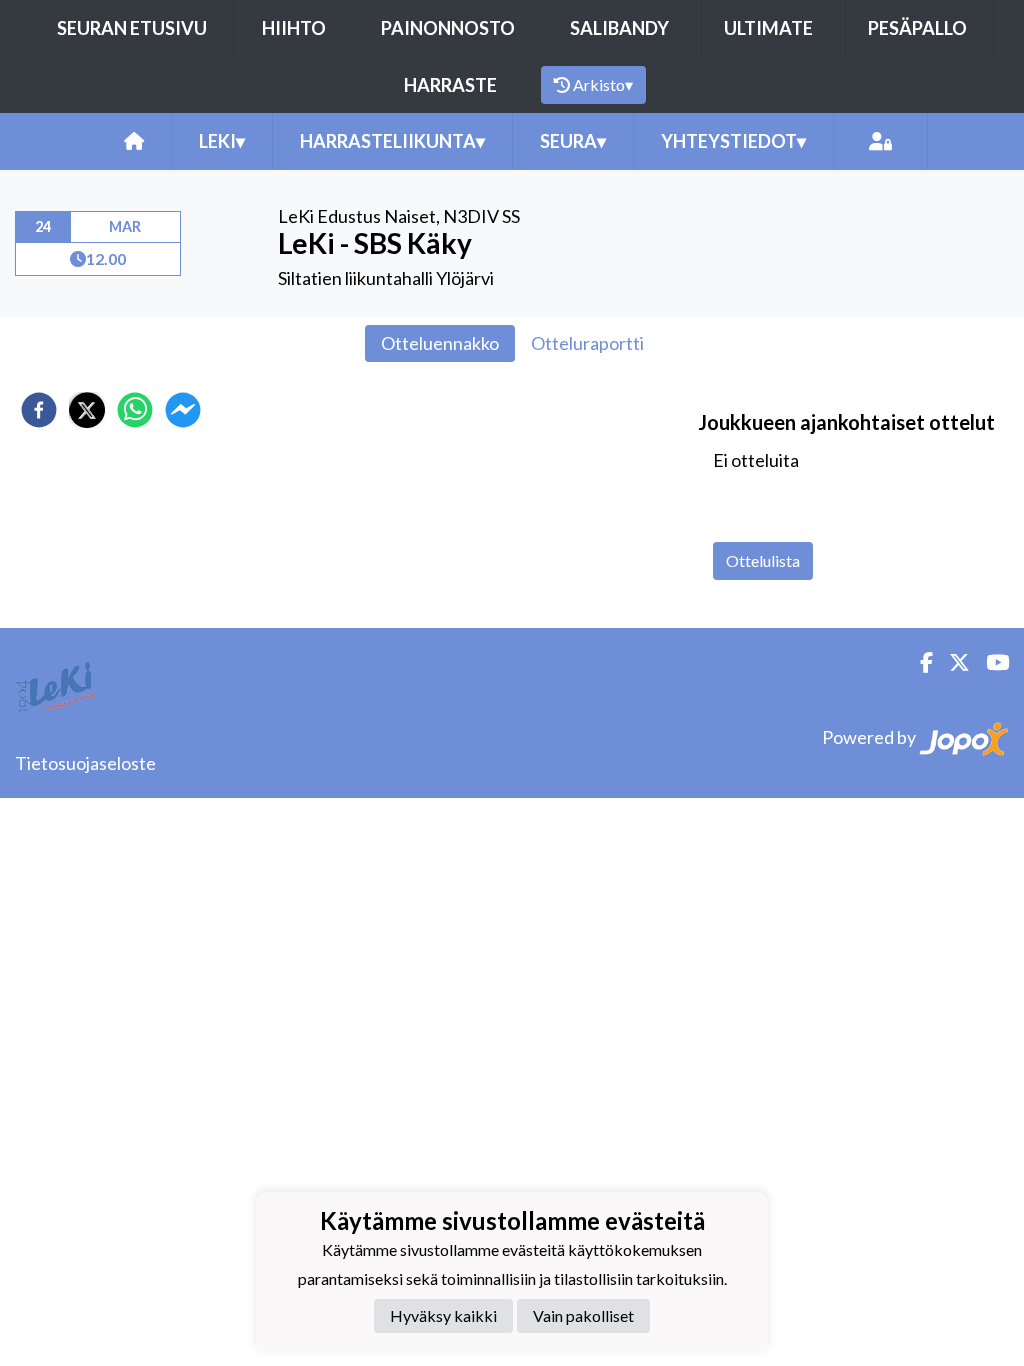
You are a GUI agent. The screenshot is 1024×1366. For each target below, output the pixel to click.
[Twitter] (951, 662)
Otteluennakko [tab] (440, 343)
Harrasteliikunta (392, 141)
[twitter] (87, 410)
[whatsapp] (135, 410)
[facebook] (39, 410)
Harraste (450, 85)
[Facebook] (918, 662)
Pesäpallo (917, 28)
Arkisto (603, 84)
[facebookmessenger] (183, 410)
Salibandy (619, 28)
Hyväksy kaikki (443, 1315)
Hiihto (294, 28)
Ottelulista (763, 560)
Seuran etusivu (132, 28)
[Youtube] (989, 662)
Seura (573, 141)
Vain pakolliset (583, 1315)
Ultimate (768, 28)
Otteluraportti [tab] (587, 343)
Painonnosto (448, 28)
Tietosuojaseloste (85, 763)
